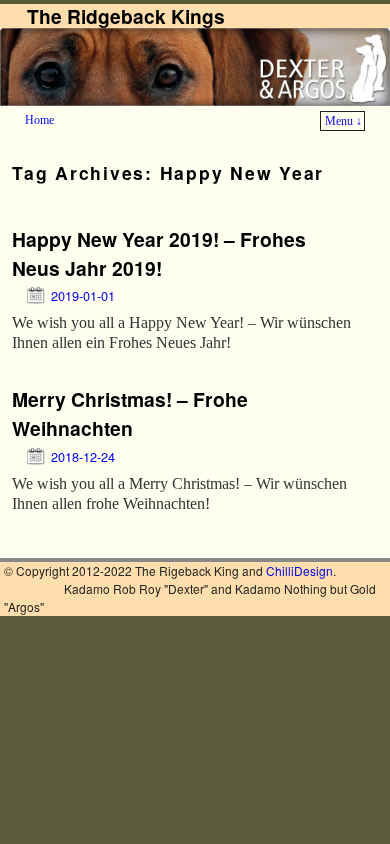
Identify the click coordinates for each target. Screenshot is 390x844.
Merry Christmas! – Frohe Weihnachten (130, 413)
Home (39, 120)
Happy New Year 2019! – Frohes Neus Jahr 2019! (159, 253)
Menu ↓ (343, 121)
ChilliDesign (299, 570)
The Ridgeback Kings (126, 16)
